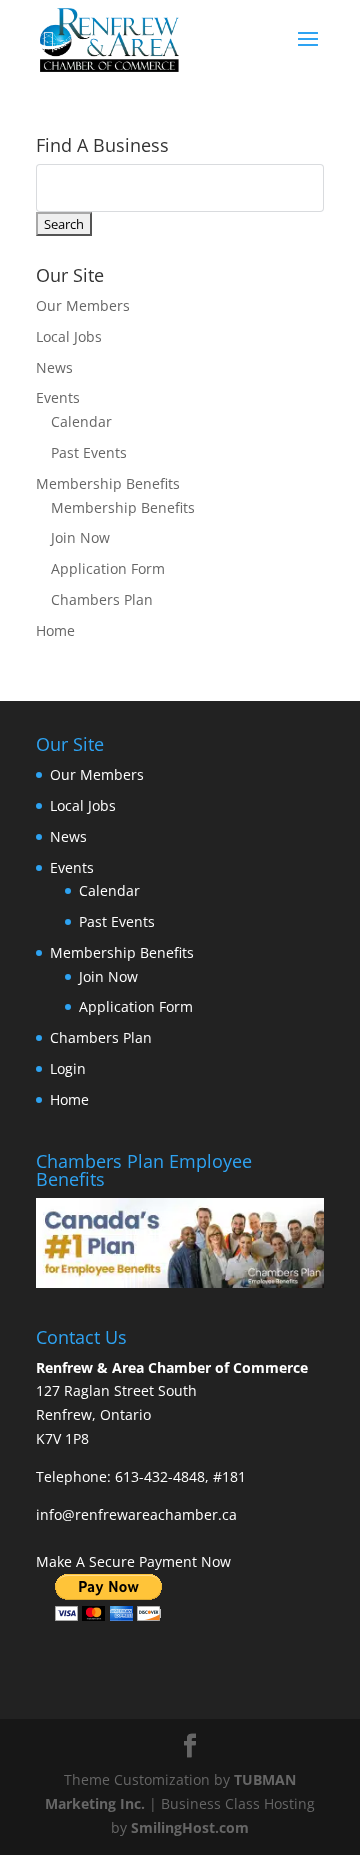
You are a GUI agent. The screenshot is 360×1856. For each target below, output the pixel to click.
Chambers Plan (102, 599)
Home (55, 630)
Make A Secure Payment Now (133, 1561)
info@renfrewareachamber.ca (136, 1514)
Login (68, 1068)
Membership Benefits (108, 483)
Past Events (89, 452)
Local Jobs (69, 336)
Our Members (83, 305)
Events (58, 397)
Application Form (108, 568)
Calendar (81, 421)
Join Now (80, 537)
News (54, 367)
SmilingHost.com (190, 1827)
